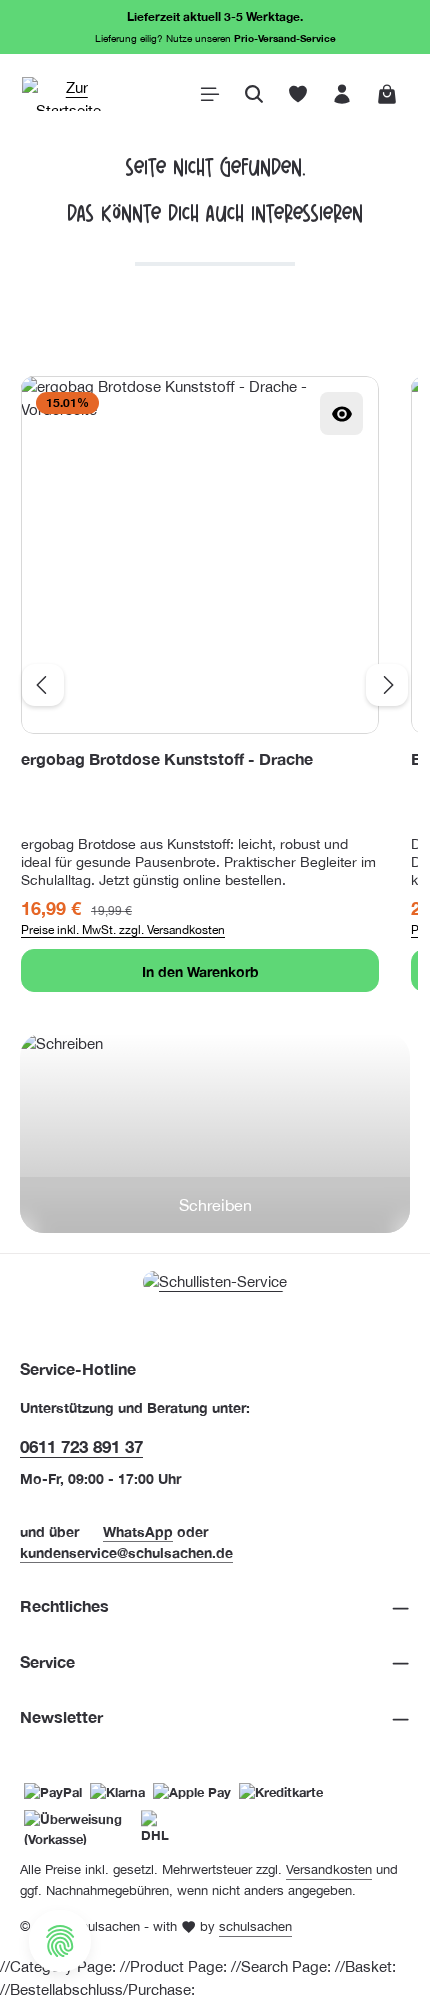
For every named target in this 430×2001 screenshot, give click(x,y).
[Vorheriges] (43, 685)
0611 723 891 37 (81, 1446)
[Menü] (210, 94)
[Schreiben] (215, 1133)
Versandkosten (329, 1869)
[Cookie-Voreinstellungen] (60, 1941)
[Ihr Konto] (342, 94)
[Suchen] (254, 94)
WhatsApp (138, 1531)
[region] (215, 684)
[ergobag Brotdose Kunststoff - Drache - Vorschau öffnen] (341, 413)
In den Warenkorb (200, 971)
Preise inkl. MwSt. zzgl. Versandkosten (123, 930)
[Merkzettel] (298, 94)
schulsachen (255, 1926)
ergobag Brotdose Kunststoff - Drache (167, 759)
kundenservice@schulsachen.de (126, 1552)
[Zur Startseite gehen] (69, 94)
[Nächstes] (387, 685)
